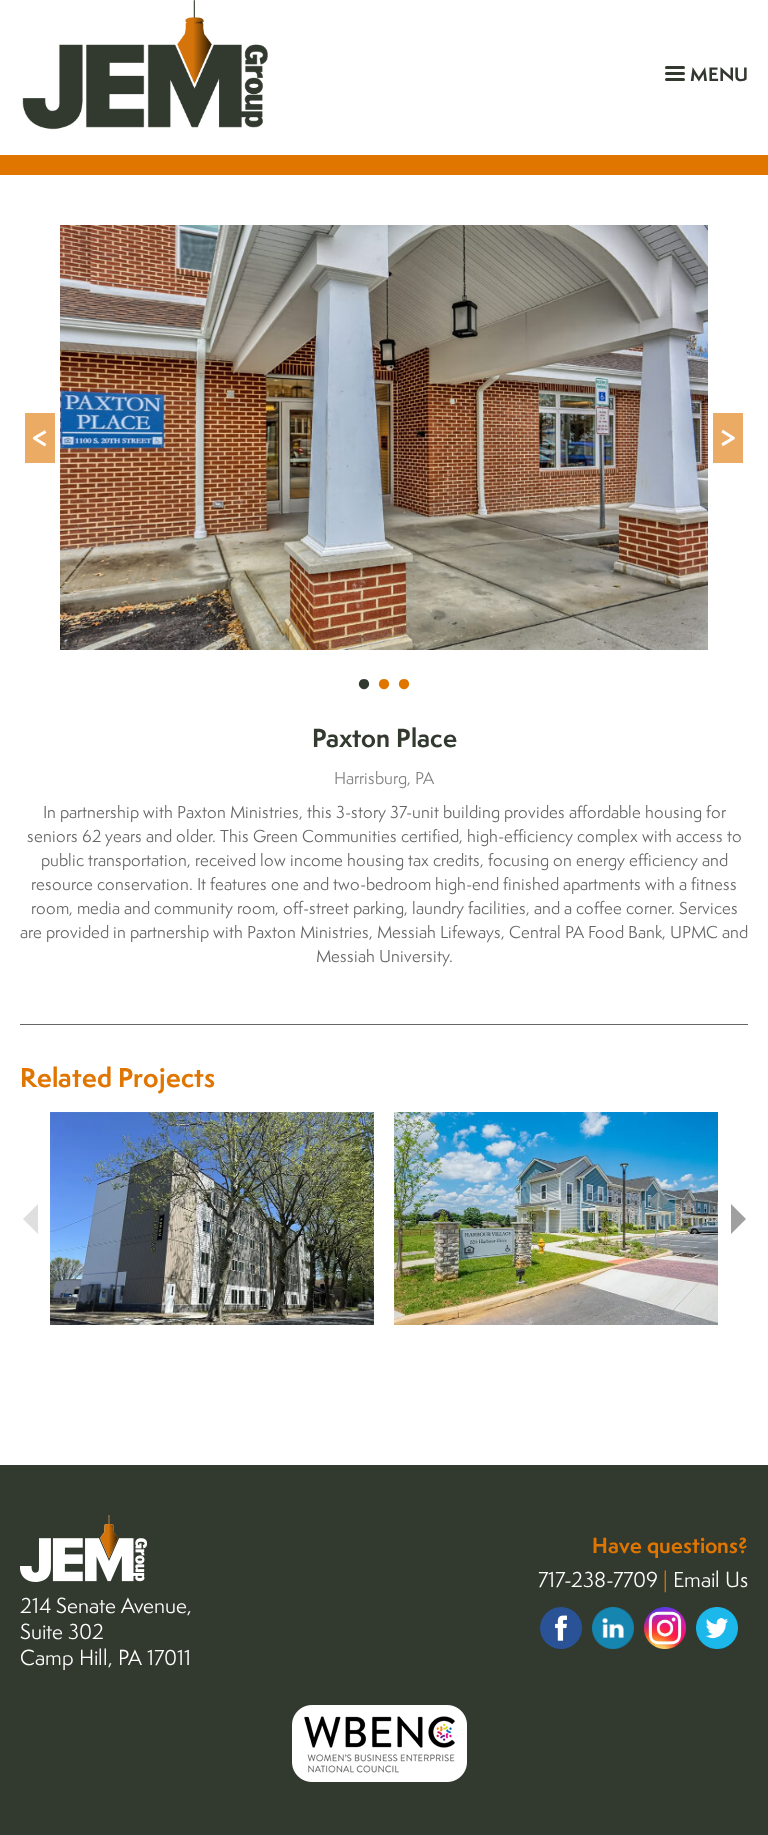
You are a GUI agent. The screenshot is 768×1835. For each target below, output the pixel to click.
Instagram (665, 1627)
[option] (384, 437)
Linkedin (613, 1628)
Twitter (717, 1628)
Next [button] (728, 438)
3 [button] (404, 685)
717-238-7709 (598, 1579)
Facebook (561, 1628)
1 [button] (364, 685)
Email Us (710, 1579)
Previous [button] (40, 438)
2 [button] (384, 685)
